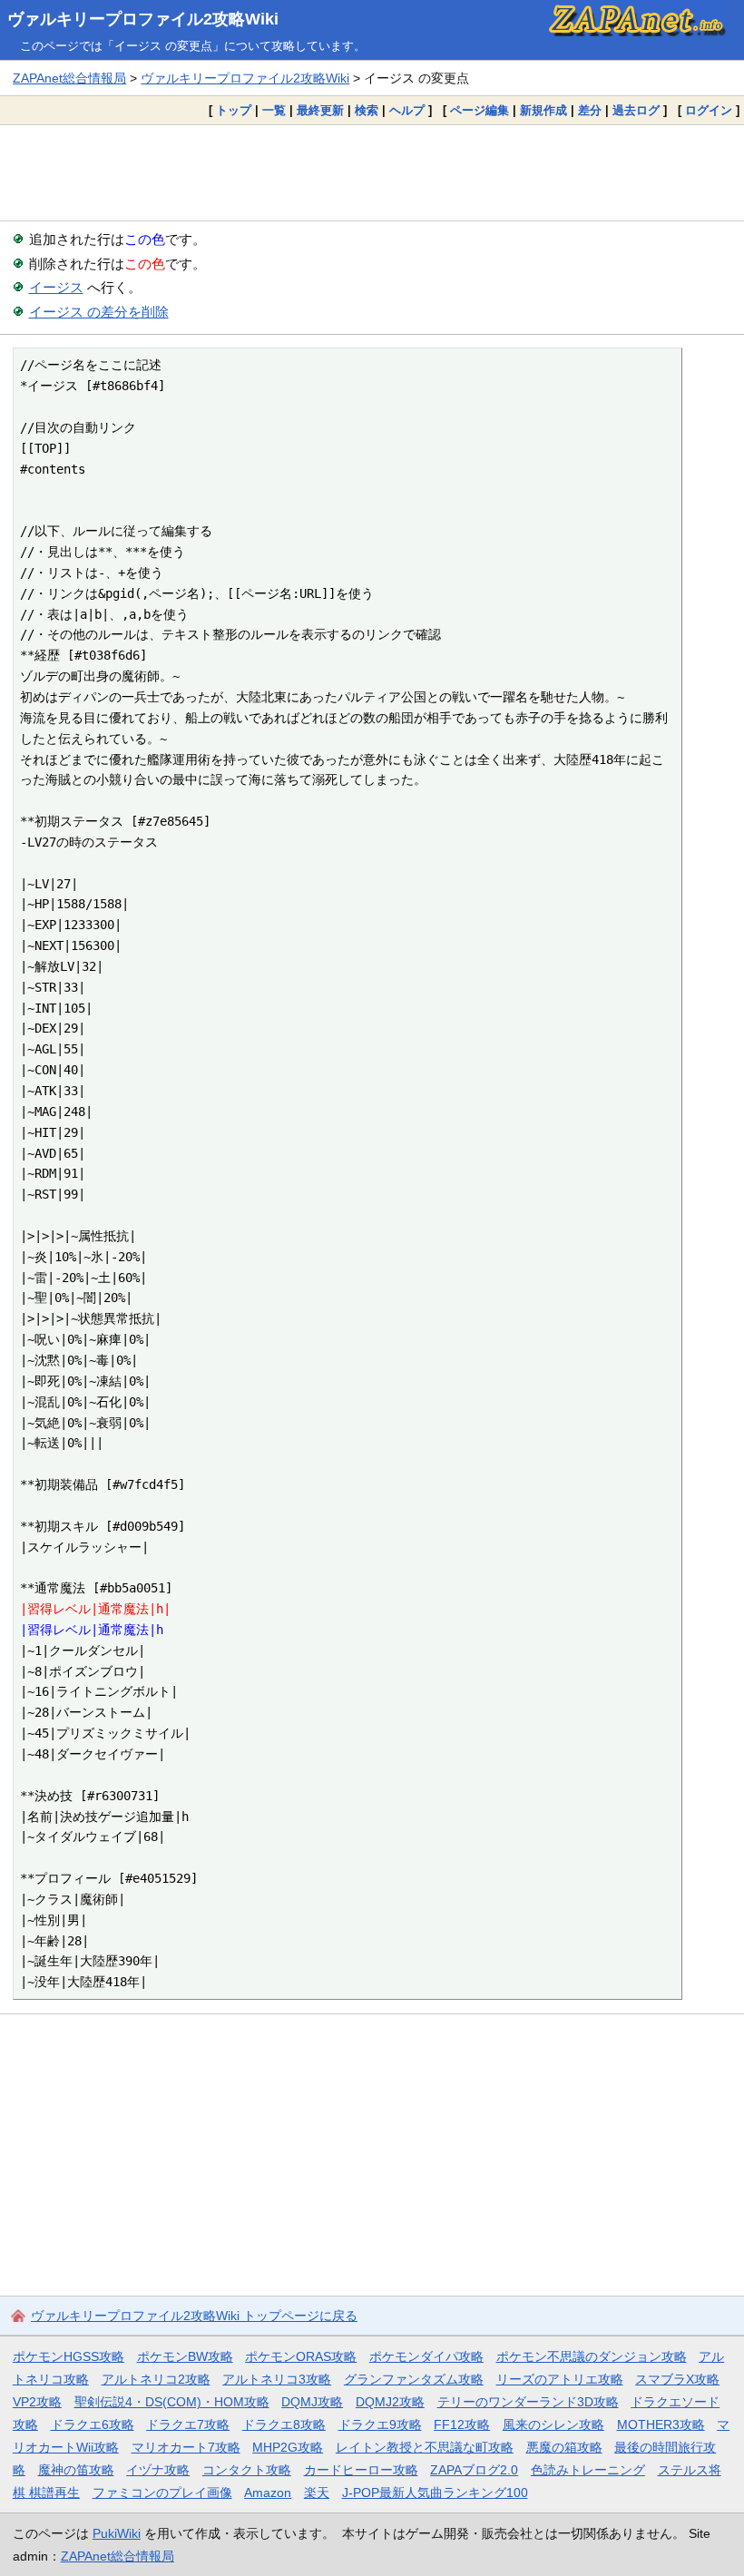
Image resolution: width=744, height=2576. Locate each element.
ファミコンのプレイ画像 (162, 2493)
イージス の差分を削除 (99, 312)
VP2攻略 (37, 2402)
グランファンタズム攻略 (414, 2379)
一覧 (274, 110)
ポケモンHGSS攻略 (69, 2356)
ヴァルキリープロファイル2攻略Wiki (143, 19)
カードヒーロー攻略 (361, 2470)
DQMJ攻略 (312, 2402)
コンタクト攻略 (247, 2470)
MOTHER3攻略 (661, 2424)
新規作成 (543, 110)
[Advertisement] (372, 172)
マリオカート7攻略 (186, 2447)
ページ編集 (480, 110)
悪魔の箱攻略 (564, 2447)
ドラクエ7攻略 (188, 2424)
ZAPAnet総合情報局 (69, 78)
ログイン (709, 110)
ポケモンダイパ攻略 (426, 2356)
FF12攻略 (462, 2424)
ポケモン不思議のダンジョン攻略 (592, 2356)
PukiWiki (117, 2533)
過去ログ (636, 110)
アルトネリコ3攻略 (277, 2379)
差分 (590, 110)
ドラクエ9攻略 (380, 2424)
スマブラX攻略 (677, 2379)
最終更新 (320, 110)
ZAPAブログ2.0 (474, 2470)
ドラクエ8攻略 (284, 2424)
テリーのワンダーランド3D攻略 (528, 2402)
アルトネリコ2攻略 (156, 2379)
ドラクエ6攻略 (93, 2424)
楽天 (317, 2493)
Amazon (268, 2493)
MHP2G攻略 (288, 2447)
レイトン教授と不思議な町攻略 (425, 2447)
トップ (234, 110)
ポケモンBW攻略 (185, 2356)
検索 (367, 110)
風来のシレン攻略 (553, 2424)
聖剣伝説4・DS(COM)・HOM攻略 (172, 2402)
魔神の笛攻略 (76, 2470)
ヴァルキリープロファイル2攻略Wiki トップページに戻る (194, 2316)
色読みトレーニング (588, 2470)
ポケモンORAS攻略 (301, 2356)
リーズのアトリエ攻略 (560, 2379)
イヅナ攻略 (158, 2470)
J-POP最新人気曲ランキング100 (435, 2493)
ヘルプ (407, 110)
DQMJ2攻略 (390, 2402)
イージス (56, 287)
